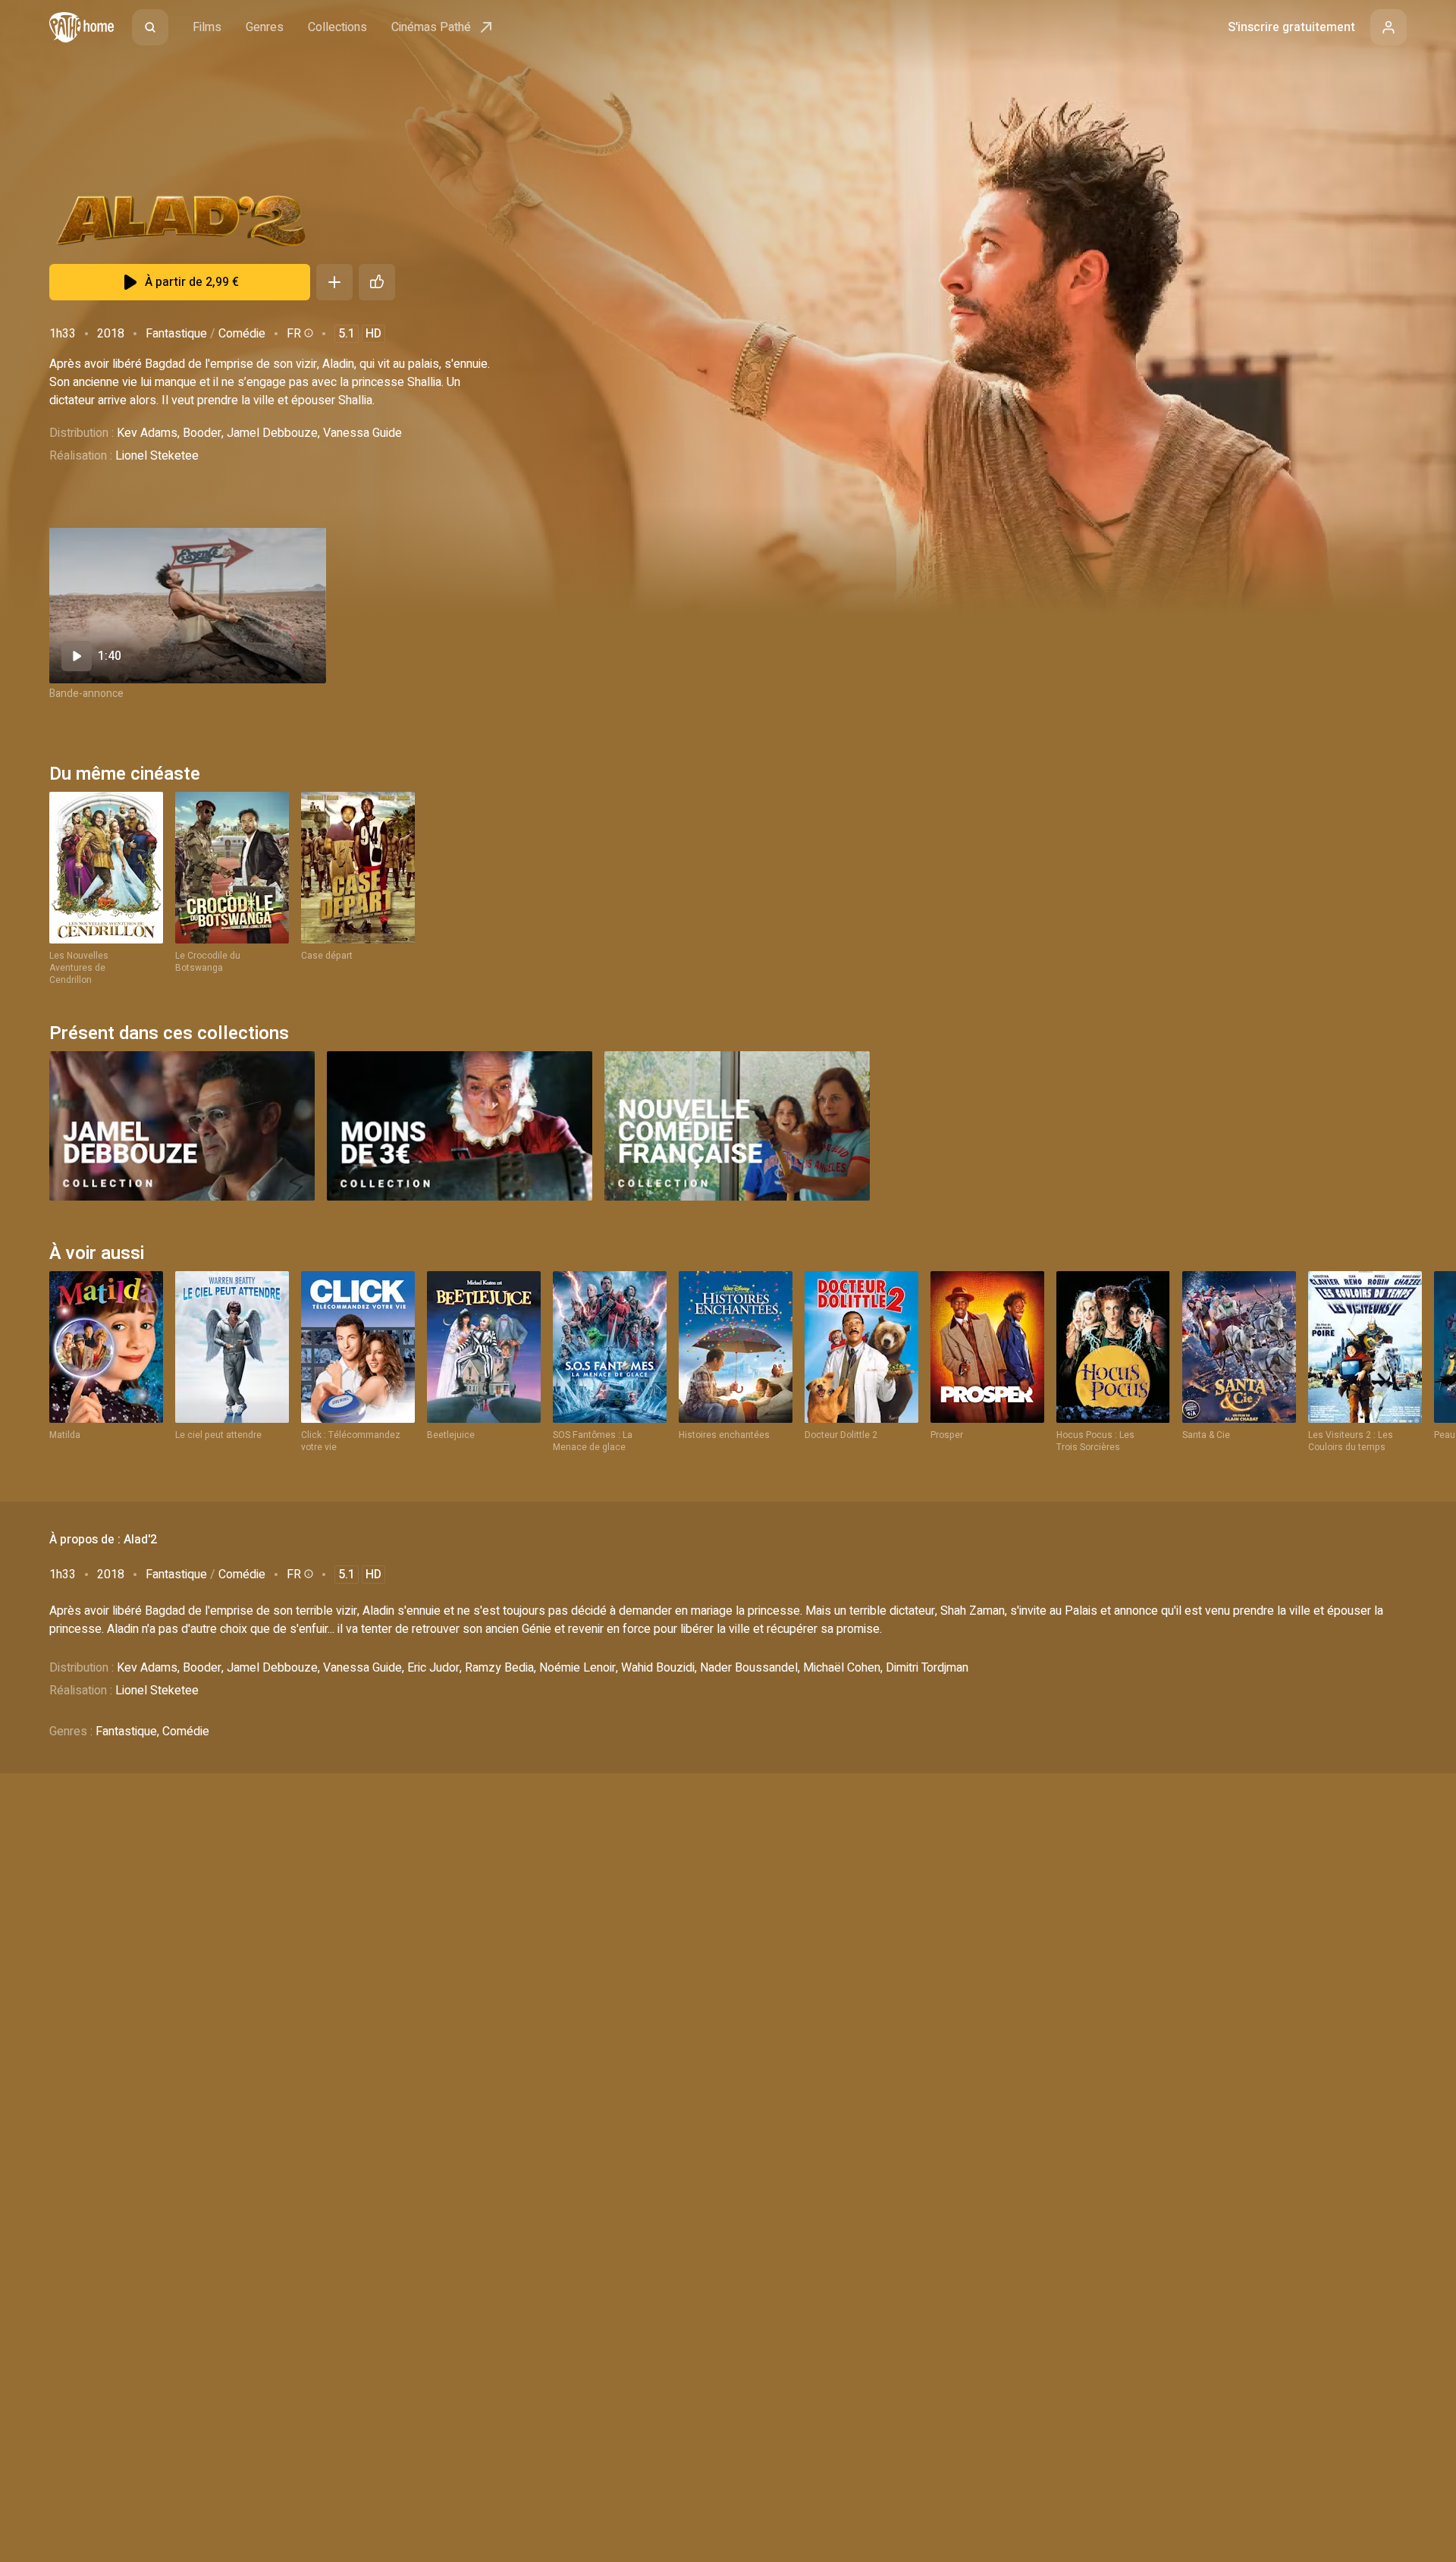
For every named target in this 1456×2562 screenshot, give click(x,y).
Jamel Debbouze (272, 433)
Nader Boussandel (749, 1668)
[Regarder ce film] (188, 606)
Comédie (242, 334)
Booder (202, 433)
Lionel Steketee (157, 456)
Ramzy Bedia (499, 1668)
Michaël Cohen (842, 1668)
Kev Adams (147, 433)
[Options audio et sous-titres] (307, 333)
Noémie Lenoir (577, 1668)
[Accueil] (82, 27)
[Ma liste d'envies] (334, 282)
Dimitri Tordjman (927, 1668)
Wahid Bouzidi (658, 1668)
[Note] (377, 282)
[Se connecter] (1389, 27)
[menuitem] (150, 27)
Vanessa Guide (362, 433)
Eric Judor (433, 1668)
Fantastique (176, 334)
